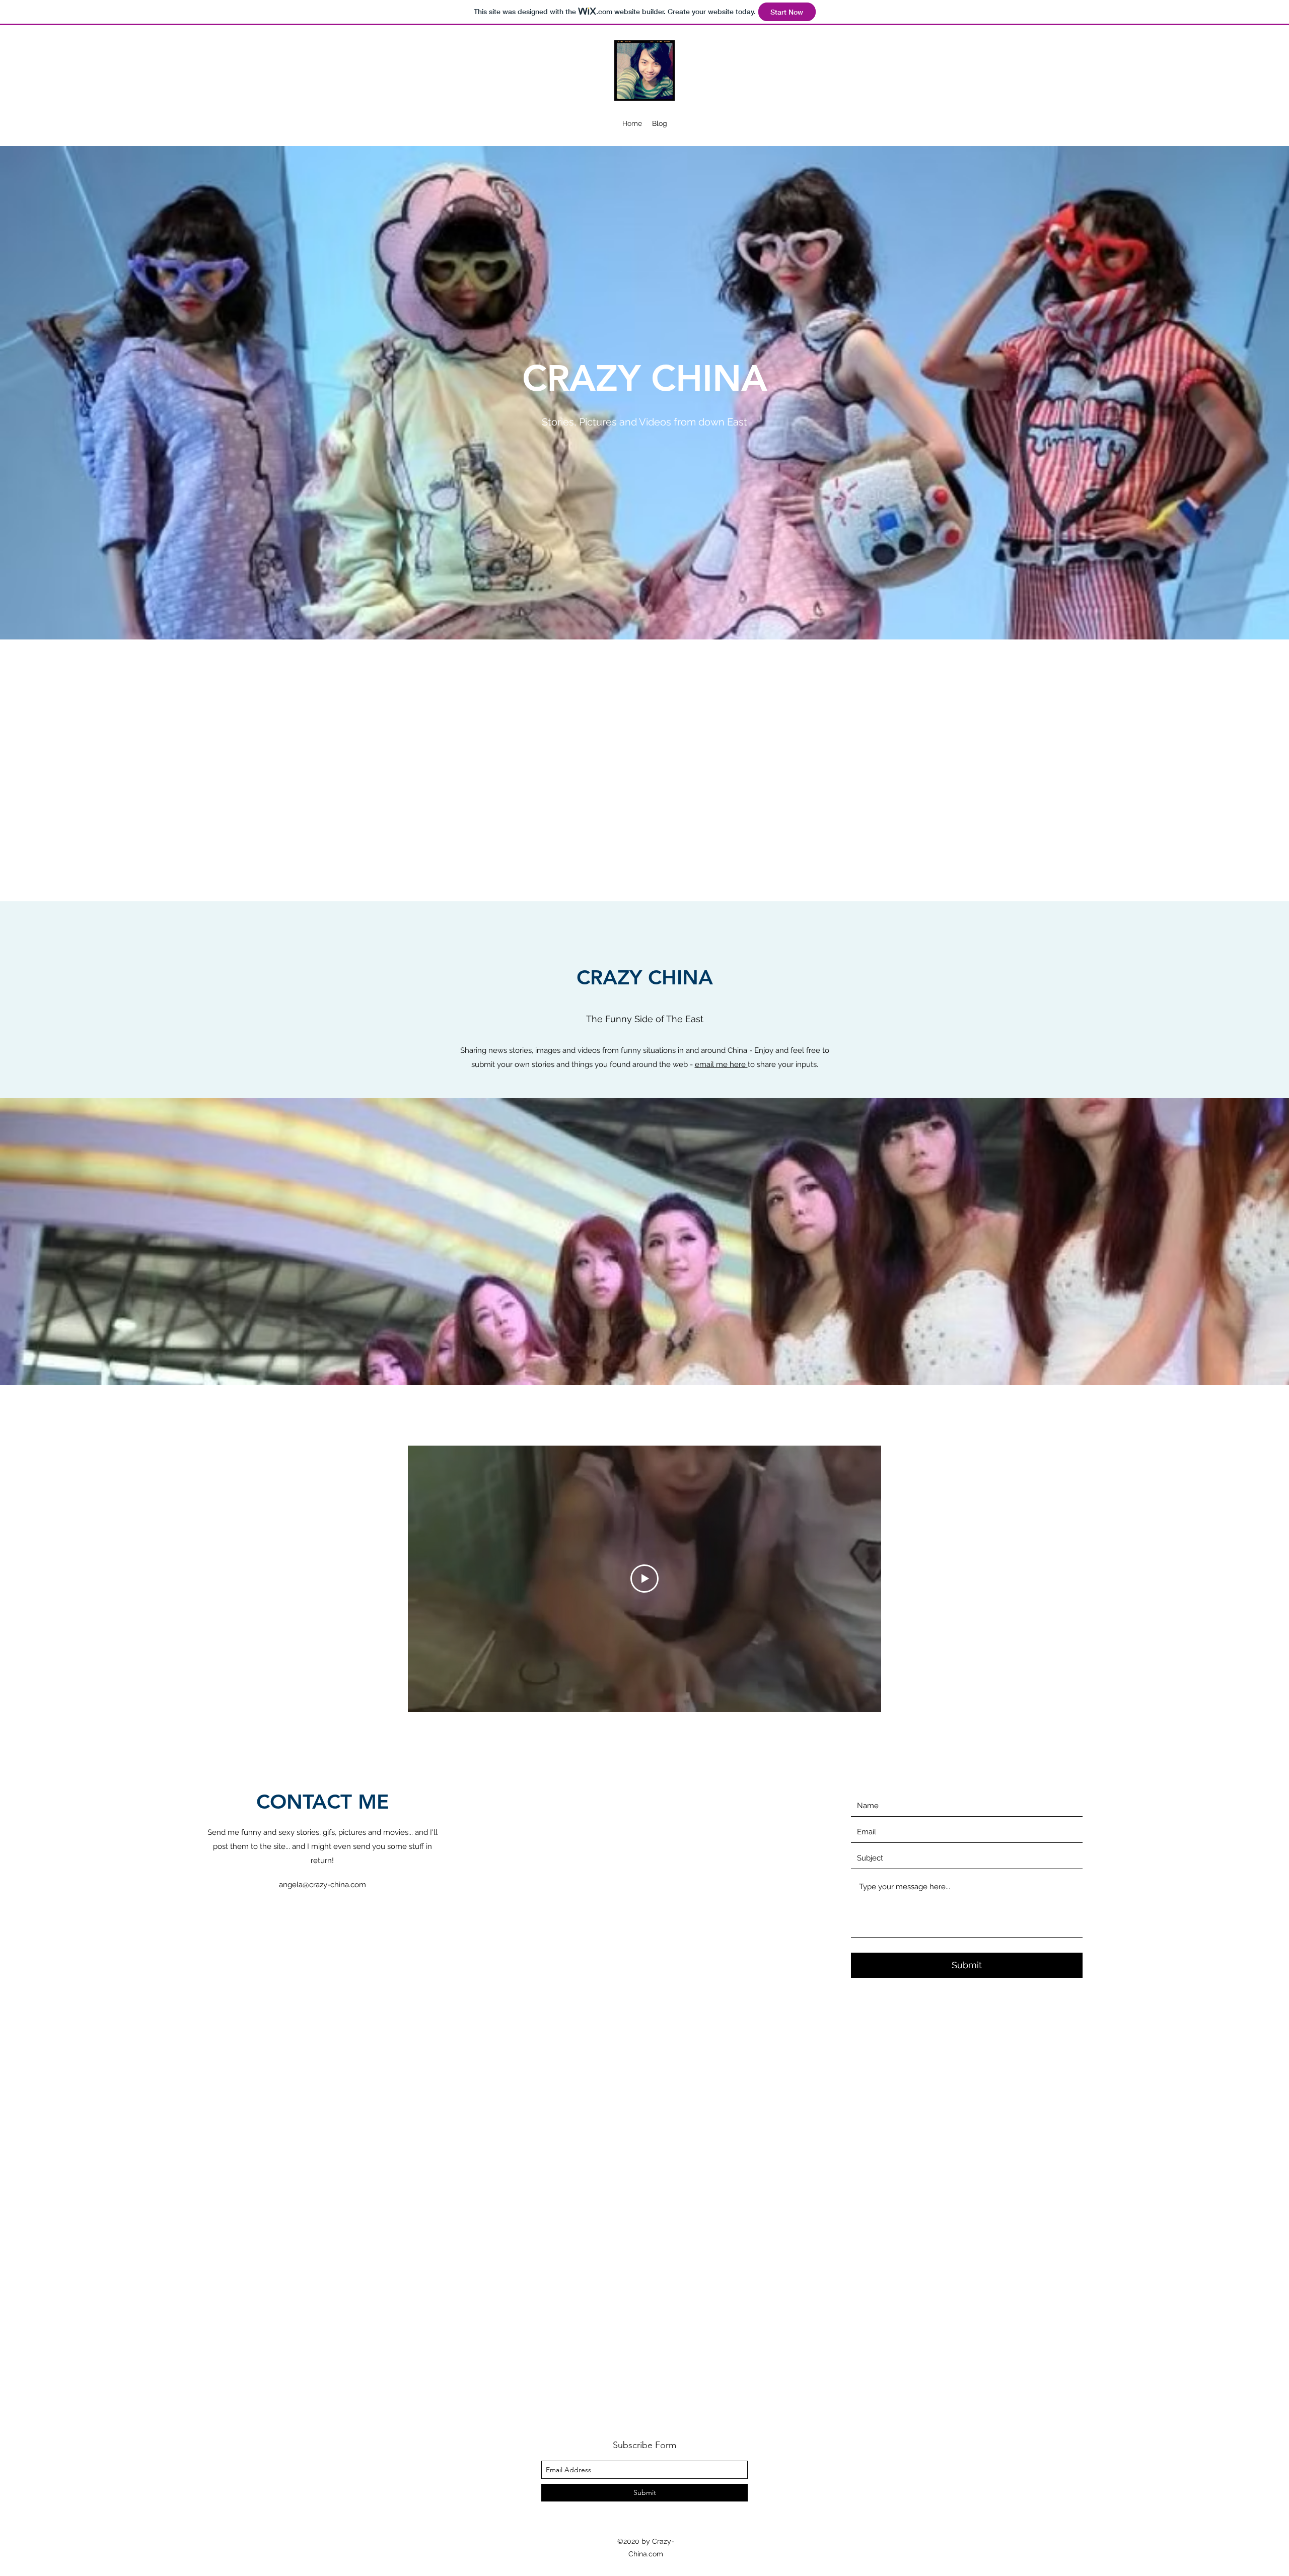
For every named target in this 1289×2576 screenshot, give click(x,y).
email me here (721, 1064)
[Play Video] (644, 1579)
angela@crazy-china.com (323, 1885)
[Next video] (860, 1579)
